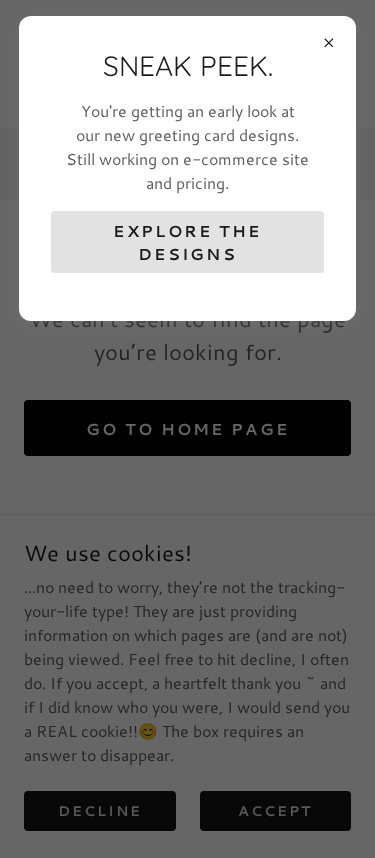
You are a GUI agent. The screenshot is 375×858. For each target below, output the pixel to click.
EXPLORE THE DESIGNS (187, 242)
